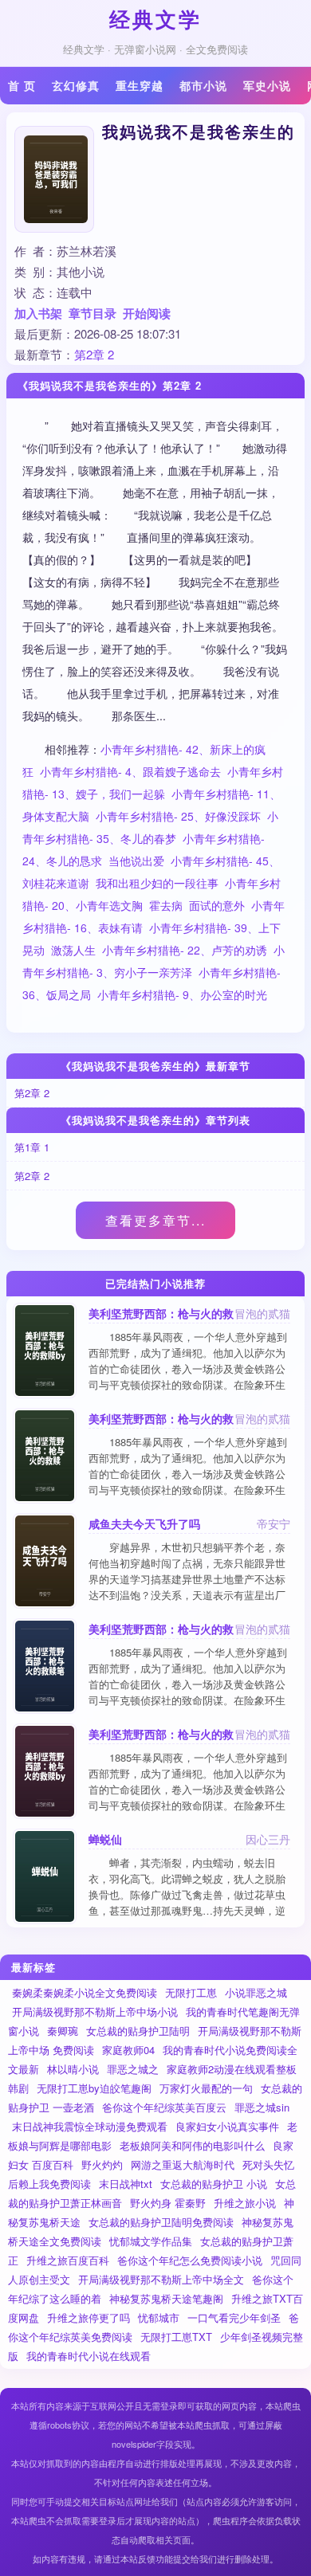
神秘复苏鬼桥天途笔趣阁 (166, 2298)
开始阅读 (147, 313)
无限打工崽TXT (176, 2337)
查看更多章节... (155, 1220)
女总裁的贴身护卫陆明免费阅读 (161, 2222)
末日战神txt (126, 2184)
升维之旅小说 (245, 2203)
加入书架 (38, 313)
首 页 (22, 85)
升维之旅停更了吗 (89, 2317)
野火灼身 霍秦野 (168, 2203)
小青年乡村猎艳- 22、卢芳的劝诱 (185, 950)
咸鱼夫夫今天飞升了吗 (144, 1523)
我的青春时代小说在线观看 (89, 2356)
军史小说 (267, 85)
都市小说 (203, 85)
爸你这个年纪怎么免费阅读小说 (190, 2260)
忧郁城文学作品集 (151, 2241)
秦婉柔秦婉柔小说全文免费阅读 (85, 1992)
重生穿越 (140, 85)
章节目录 (93, 313)
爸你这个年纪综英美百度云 (164, 2107)
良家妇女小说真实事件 (227, 2126)
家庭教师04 (128, 2050)
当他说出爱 (136, 861)
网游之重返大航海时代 (183, 2164)
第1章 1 (32, 1147)
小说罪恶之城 (256, 1992)
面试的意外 (217, 905)
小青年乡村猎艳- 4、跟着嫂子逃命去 (130, 771)
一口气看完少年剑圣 (234, 2317)
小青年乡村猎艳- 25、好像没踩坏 (178, 816)
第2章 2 (94, 354)
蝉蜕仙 (105, 1839)
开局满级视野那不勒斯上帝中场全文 (161, 2279)
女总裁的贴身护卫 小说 (214, 2184)
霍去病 (166, 905)
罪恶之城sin (262, 2107)
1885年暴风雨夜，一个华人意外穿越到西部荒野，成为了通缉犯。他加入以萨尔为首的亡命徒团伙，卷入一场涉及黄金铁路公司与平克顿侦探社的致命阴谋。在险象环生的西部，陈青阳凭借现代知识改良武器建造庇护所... (188, 1376)
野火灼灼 (102, 2164)
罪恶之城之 (133, 2069)
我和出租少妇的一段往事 (157, 883)
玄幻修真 (76, 85)
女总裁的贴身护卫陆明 (138, 2031)
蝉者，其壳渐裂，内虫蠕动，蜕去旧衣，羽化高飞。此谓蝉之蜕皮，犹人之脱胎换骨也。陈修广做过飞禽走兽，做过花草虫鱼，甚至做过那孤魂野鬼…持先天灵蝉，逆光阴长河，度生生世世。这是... (187, 1894)
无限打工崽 (191, 1992)
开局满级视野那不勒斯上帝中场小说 (95, 2011)
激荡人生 (73, 950)
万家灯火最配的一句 (206, 2088)
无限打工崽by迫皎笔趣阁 (94, 2088)
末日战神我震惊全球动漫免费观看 (90, 2126)
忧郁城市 (159, 2317)
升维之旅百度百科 (68, 2260)
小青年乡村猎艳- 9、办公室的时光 (182, 994)
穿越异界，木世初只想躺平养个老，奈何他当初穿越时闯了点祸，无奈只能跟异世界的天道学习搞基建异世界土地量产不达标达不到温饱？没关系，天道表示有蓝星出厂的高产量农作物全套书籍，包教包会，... (187, 1579)
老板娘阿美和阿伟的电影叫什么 (192, 2145)
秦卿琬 (63, 2031)
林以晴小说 (73, 2069)
